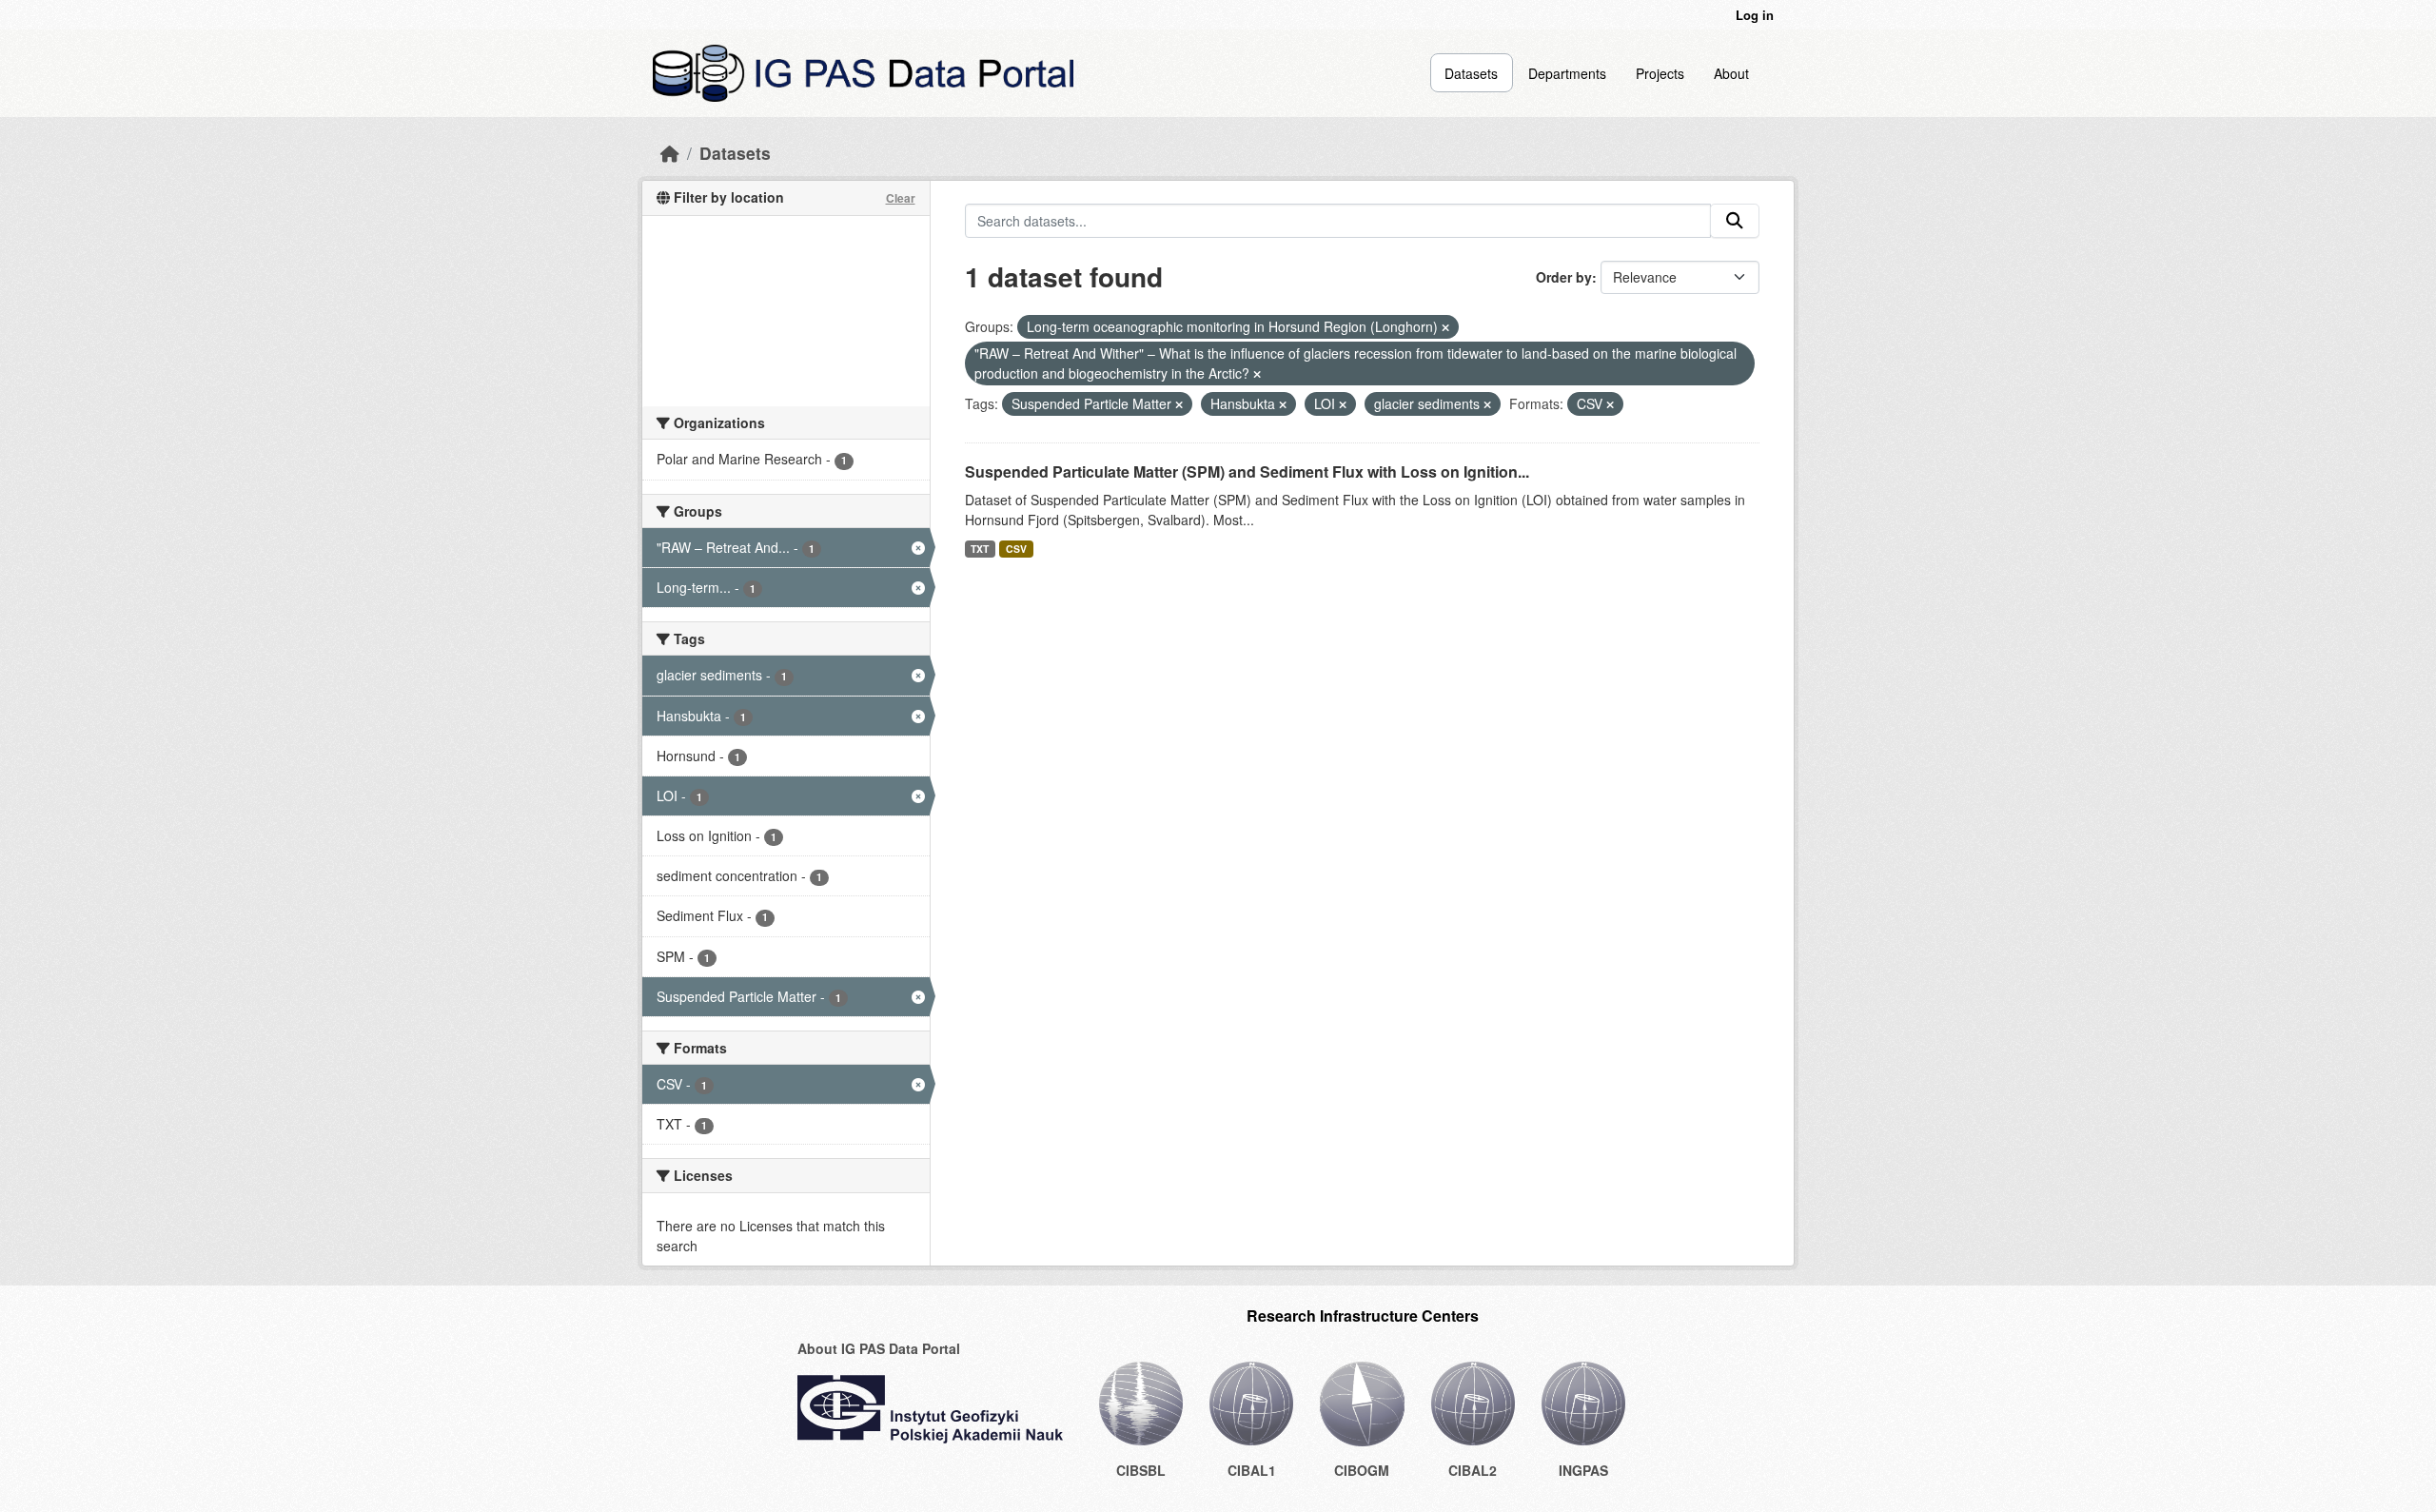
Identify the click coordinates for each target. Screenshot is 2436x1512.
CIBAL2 (1473, 1470)
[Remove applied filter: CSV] (1610, 404)
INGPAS (1583, 1470)
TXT (980, 549)
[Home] (670, 153)
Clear (901, 198)
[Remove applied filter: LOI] (1343, 404)
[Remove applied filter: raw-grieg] (1257, 374)
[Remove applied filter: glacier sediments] (1487, 404)
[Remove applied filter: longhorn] (1445, 327)
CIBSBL (1141, 1470)
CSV (1016, 549)
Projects (1660, 73)
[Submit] (1735, 221)
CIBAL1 (1252, 1470)
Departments (1567, 73)
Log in (1755, 15)
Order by (1564, 277)
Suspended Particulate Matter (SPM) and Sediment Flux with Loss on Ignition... (1247, 471)
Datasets (1471, 73)
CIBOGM (1362, 1470)
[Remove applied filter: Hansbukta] (1283, 404)
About (1731, 73)
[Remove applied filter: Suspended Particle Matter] (1179, 404)
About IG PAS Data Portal (879, 1348)
